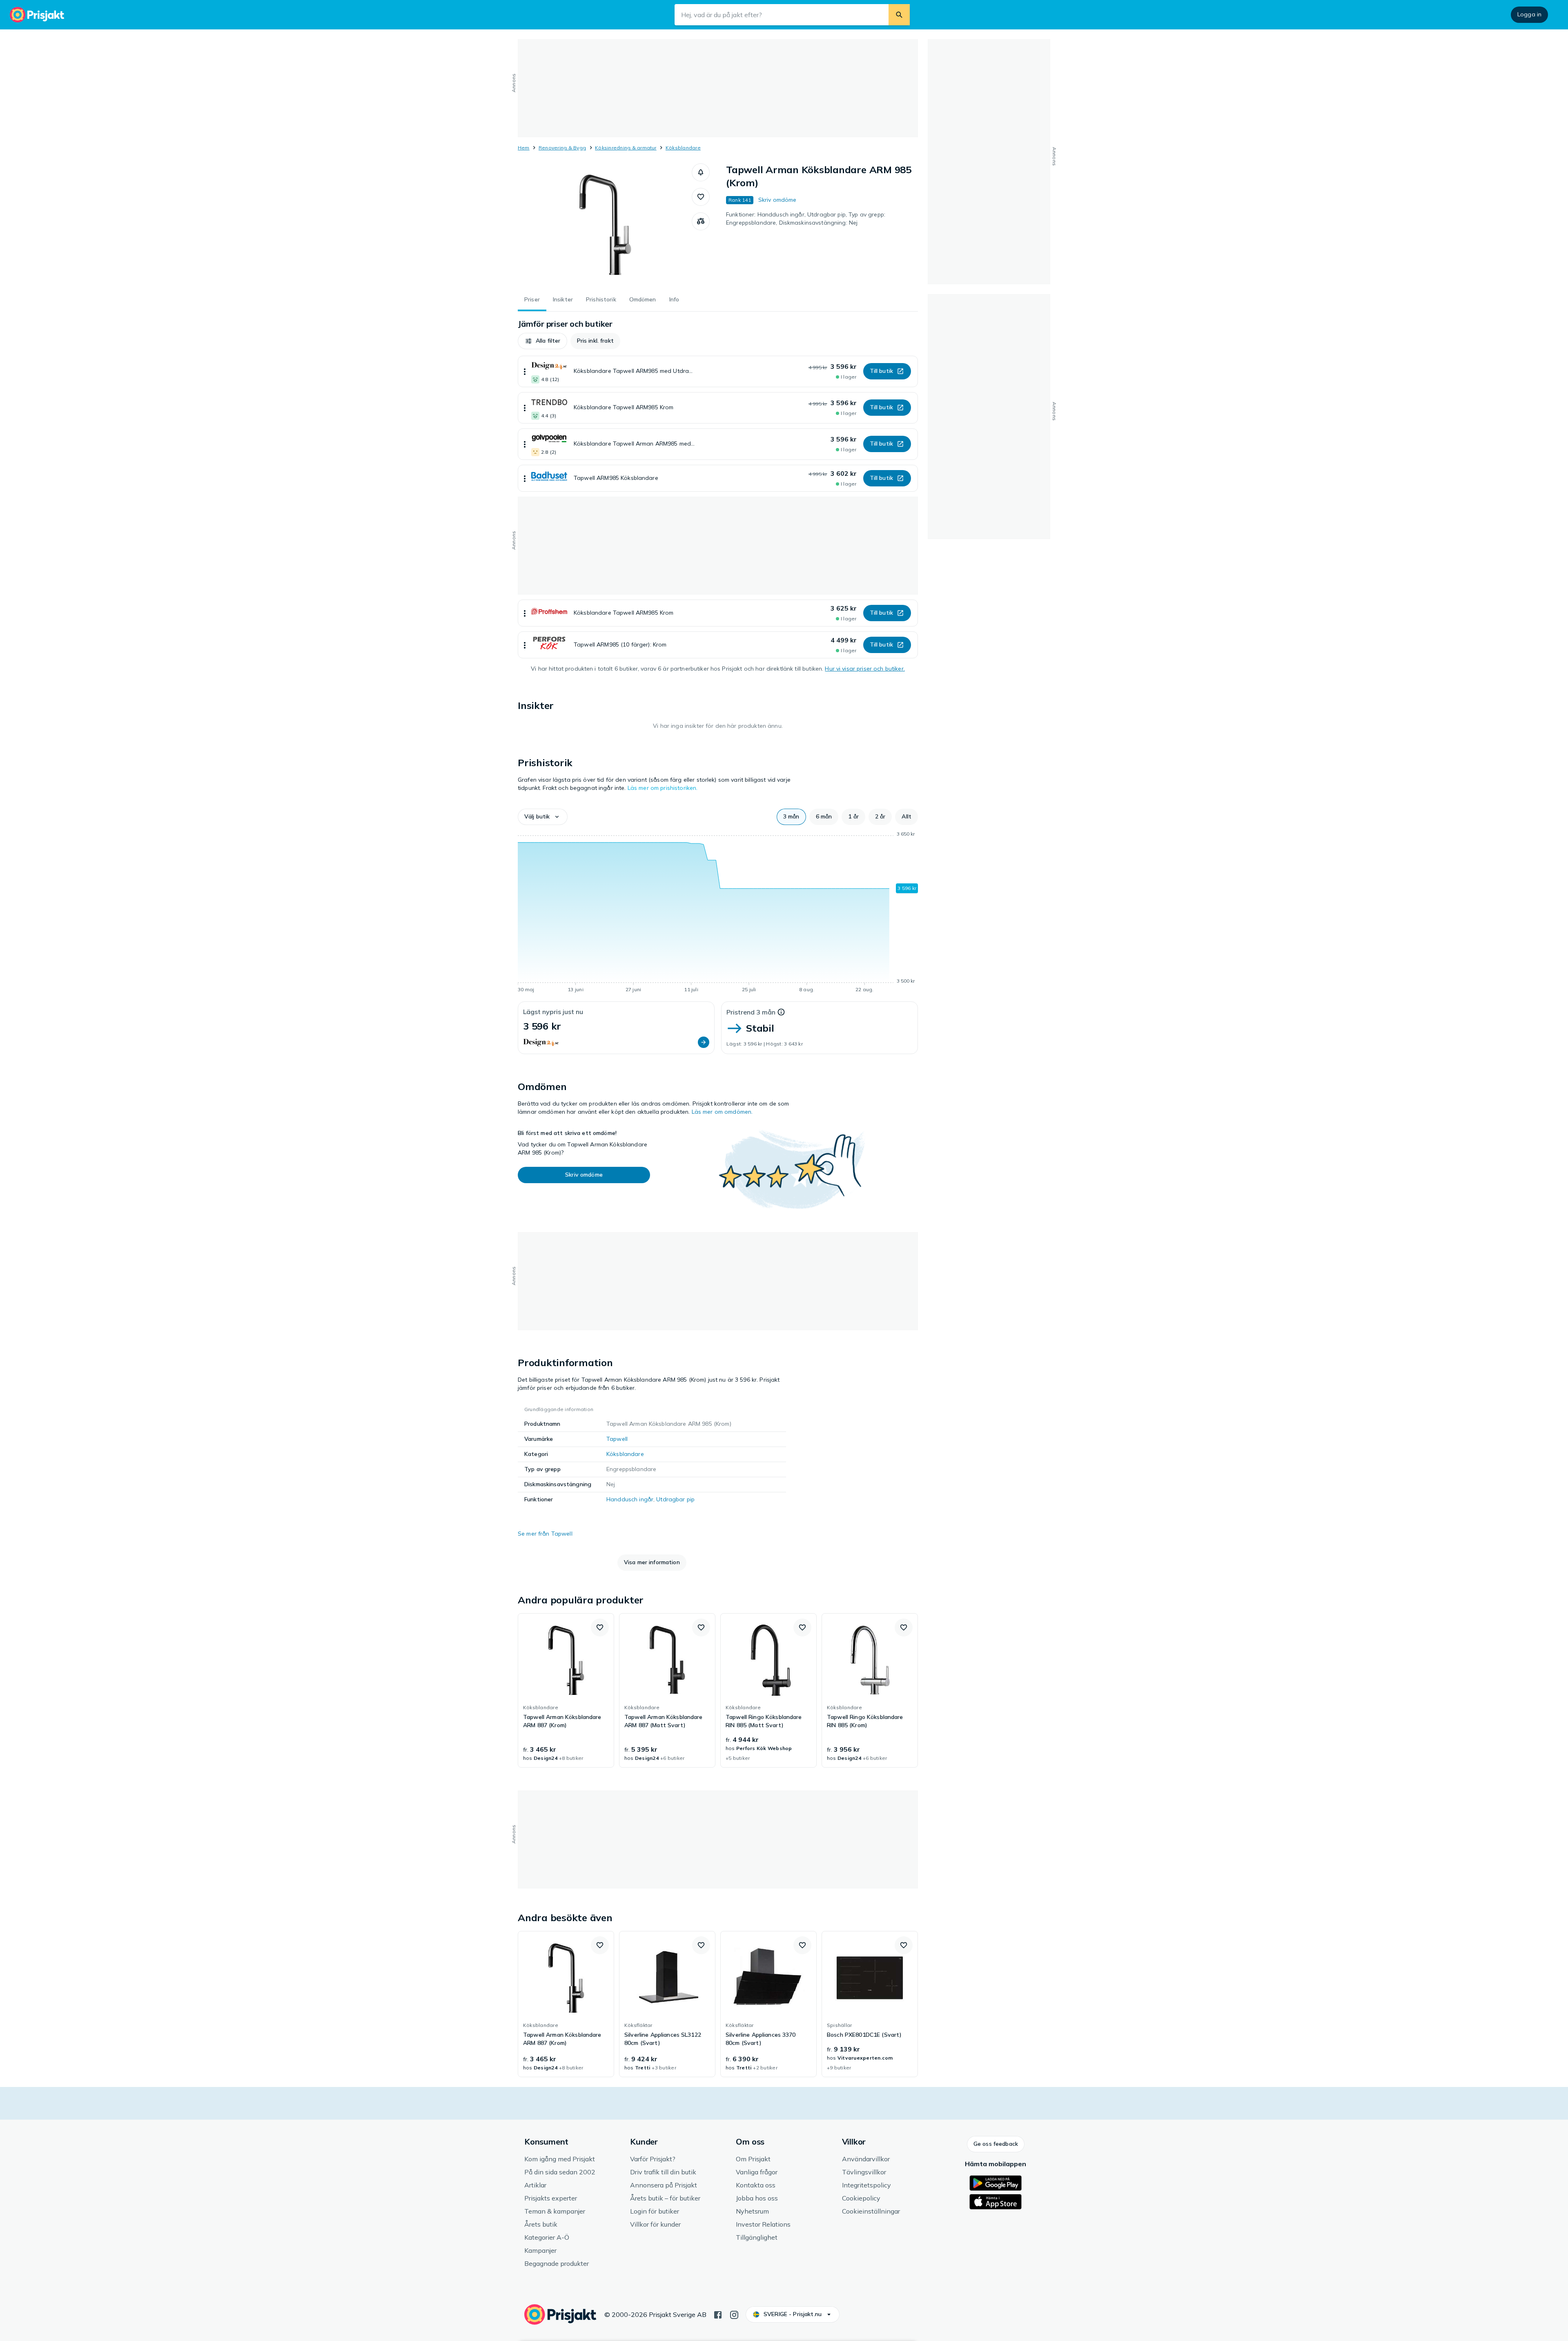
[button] (701, 172)
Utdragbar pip (675, 1499)
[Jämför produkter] (701, 221)
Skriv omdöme (777, 200)
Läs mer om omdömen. (722, 1112)
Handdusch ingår (630, 1499)
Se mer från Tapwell (545, 1534)
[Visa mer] (525, 371)
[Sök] (899, 15)
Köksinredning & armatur (626, 148)
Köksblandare (683, 148)
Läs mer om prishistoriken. (663, 788)
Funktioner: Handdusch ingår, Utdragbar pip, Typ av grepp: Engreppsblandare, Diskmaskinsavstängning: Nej (806, 218)
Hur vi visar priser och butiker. (865, 669)
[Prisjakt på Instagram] (734, 2314)
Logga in (1529, 14)
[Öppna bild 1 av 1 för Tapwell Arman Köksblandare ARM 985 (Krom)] (605, 225)
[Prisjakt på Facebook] (718, 2314)
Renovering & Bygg (562, 148)
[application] (718, 913)
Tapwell (617, 1439)
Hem (524, 148)
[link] (566, 1690)
